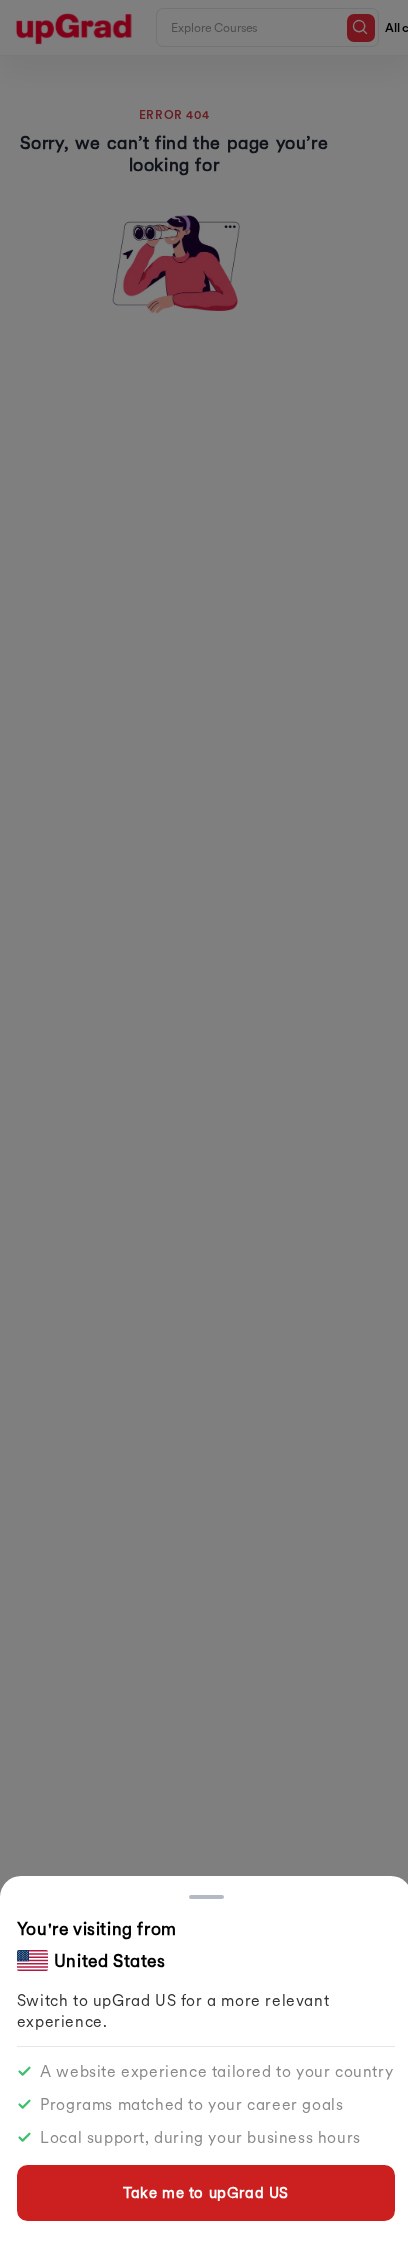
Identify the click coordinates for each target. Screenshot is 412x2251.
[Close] (206, 1897)
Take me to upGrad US (206, 2192)
